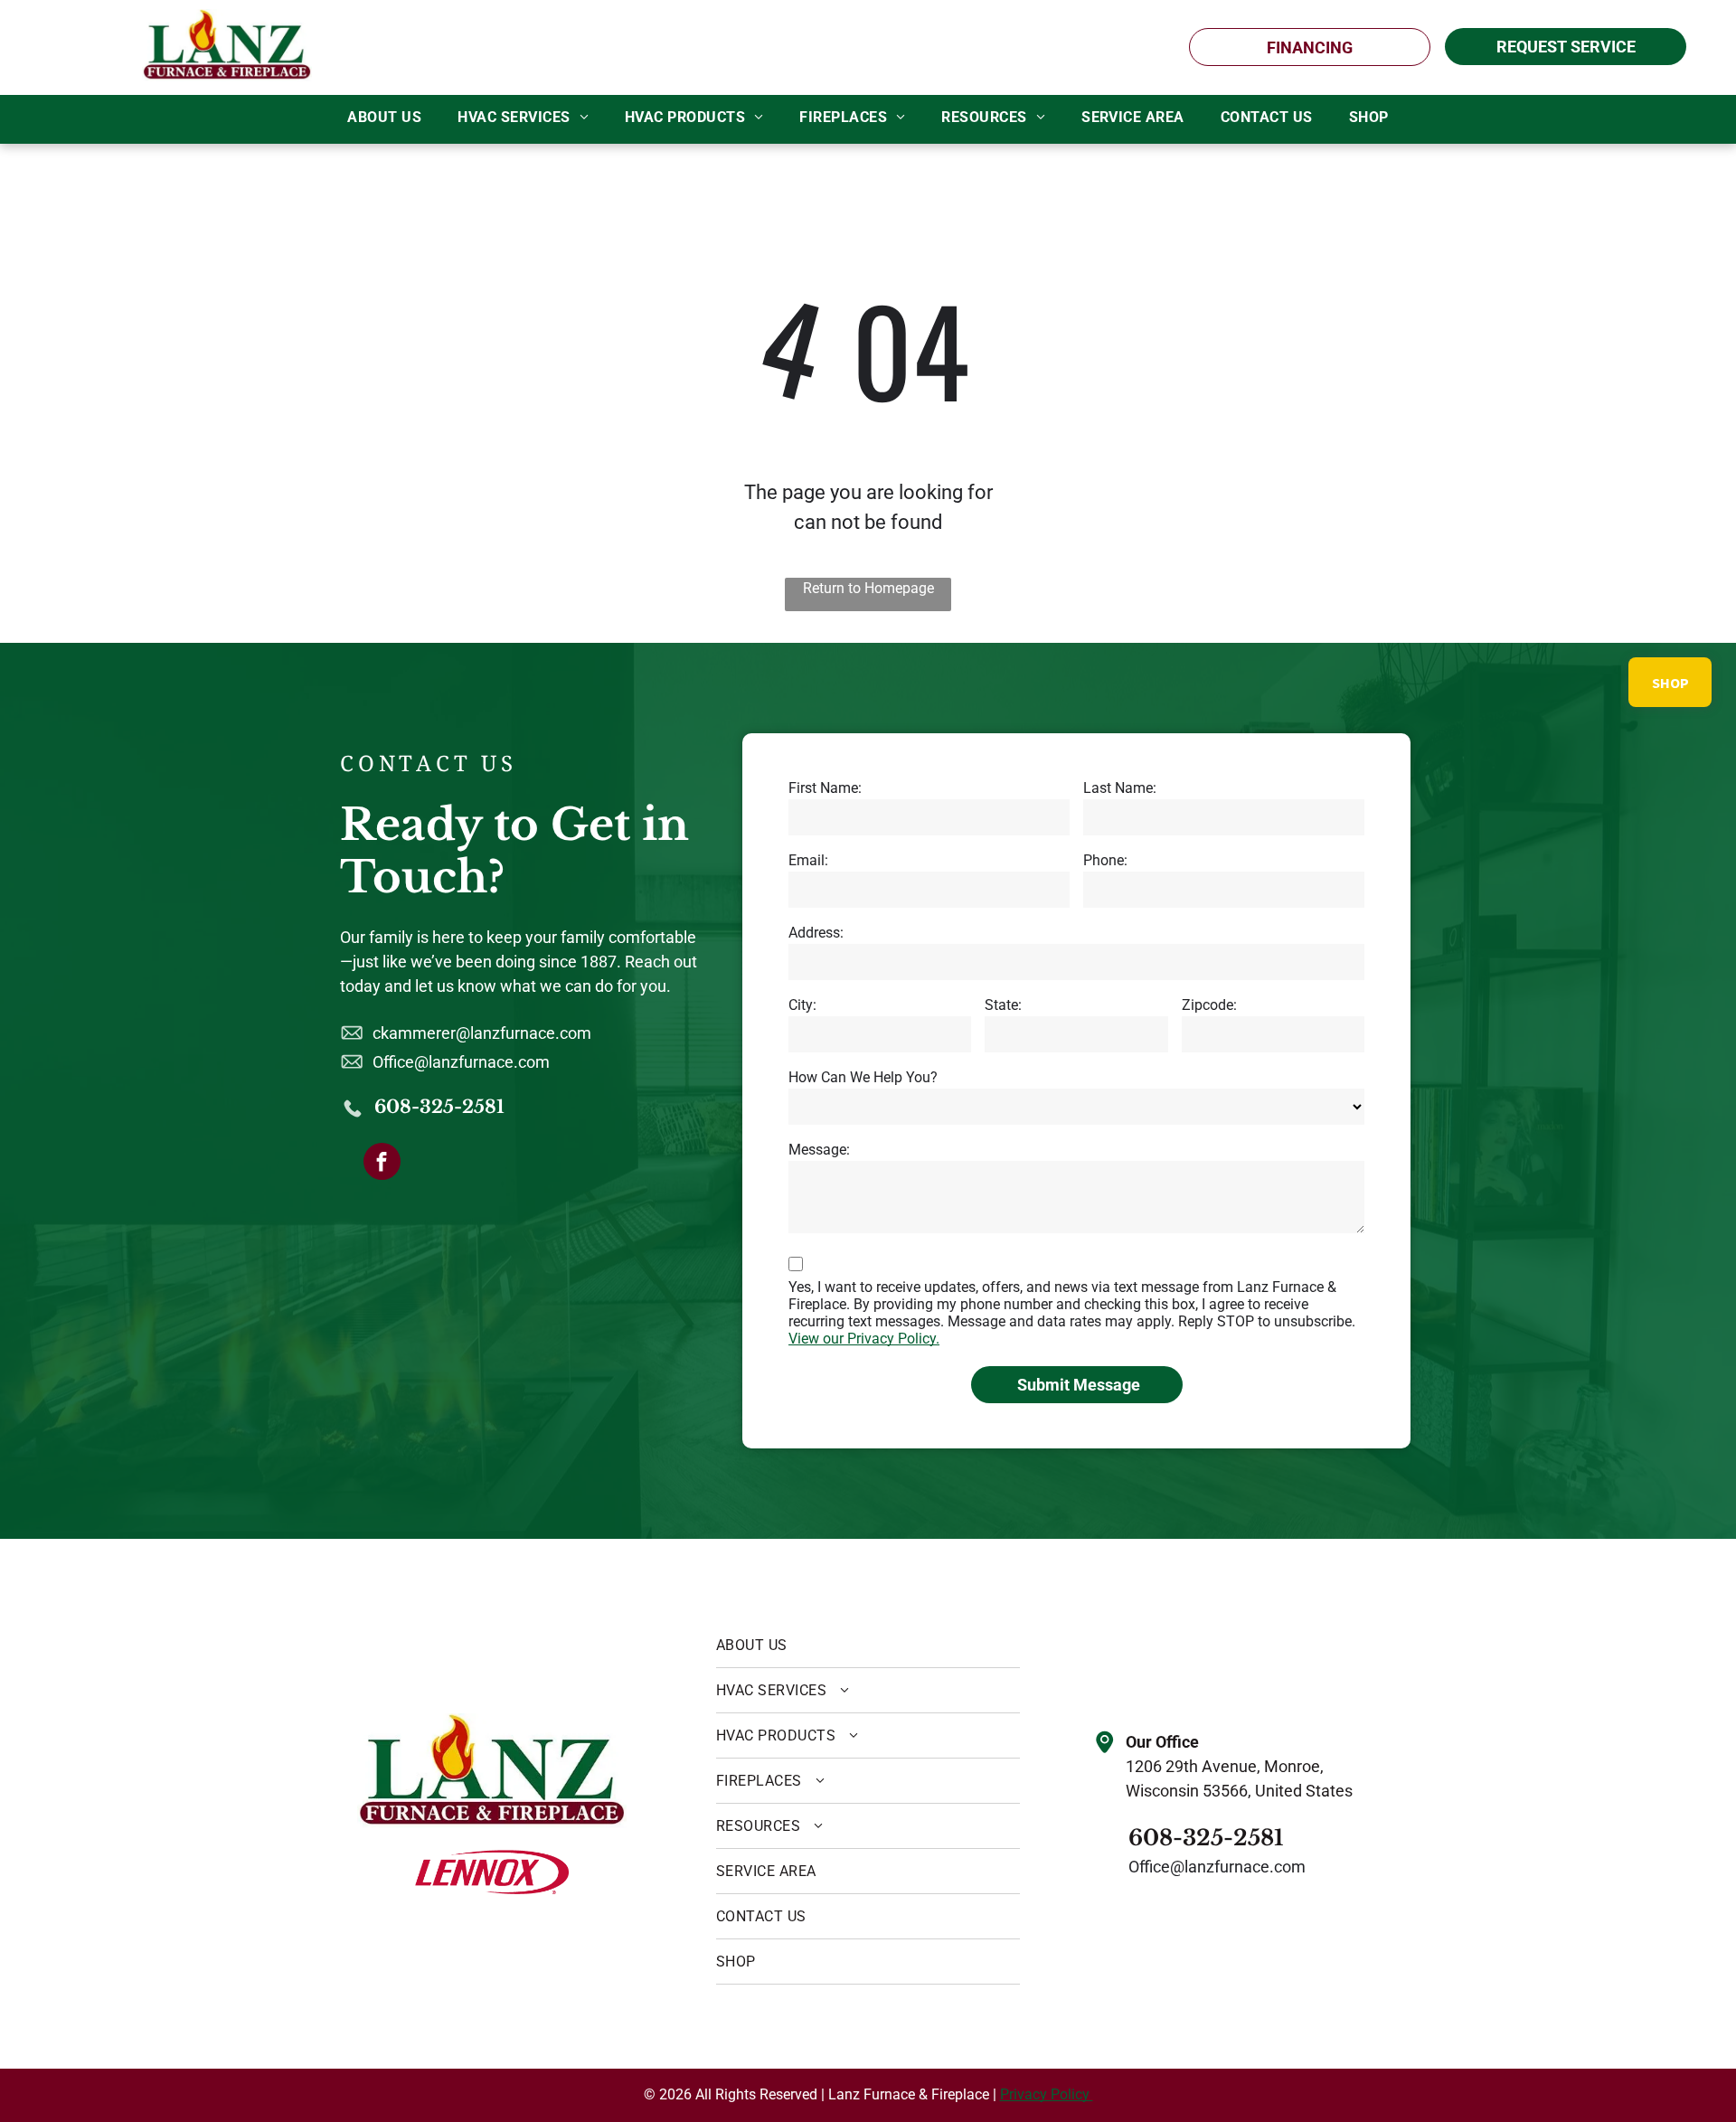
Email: (808, 860)
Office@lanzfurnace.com (461, 1062)
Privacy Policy (1047, 2094)
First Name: (825, 788)
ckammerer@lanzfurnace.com (482, 1033)
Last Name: (1120, 788)
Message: (819, 1150)
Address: (816, 933)
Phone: (1105, 860)
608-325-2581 (439, 1107)
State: (1003, 1005)
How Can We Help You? (863, 1077)
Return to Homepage (868, 588)
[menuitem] (384, 118)
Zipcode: (1209, 1005)
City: (802, 1005)
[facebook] (382, 1164)
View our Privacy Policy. (864, 1339)
